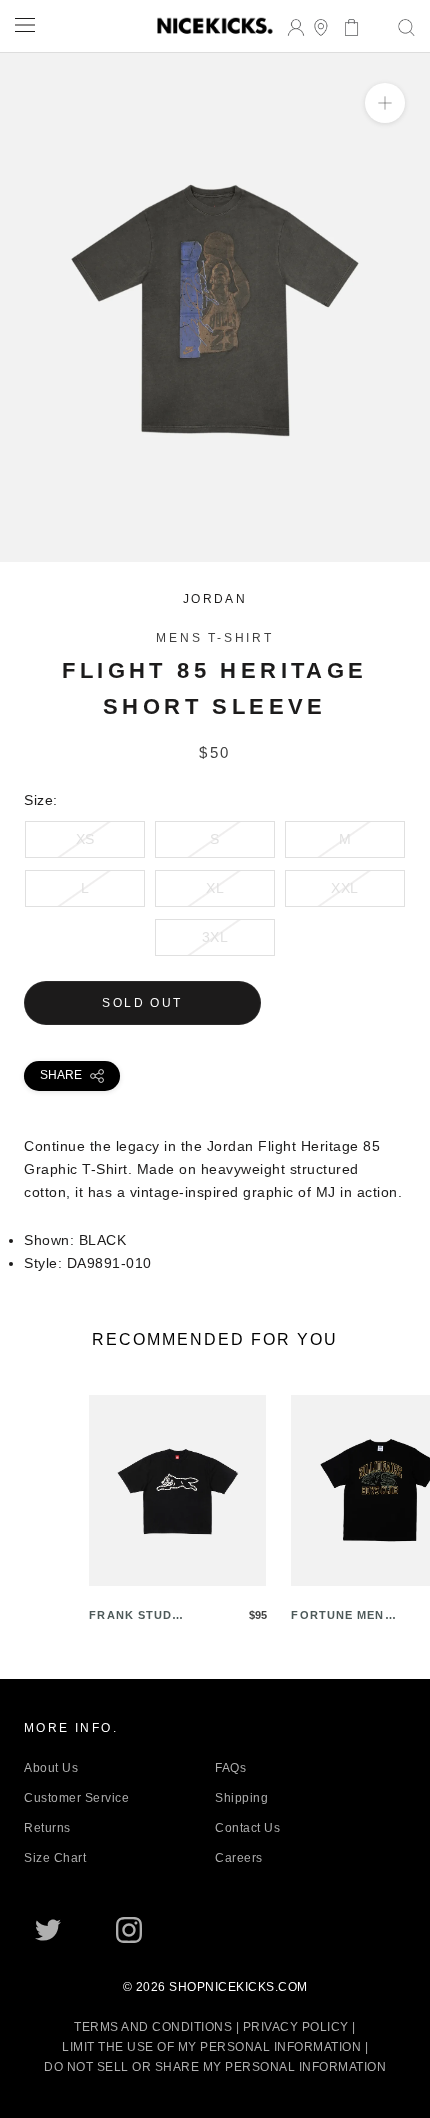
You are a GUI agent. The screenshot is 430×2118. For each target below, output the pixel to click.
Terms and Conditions (153, 2027)
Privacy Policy (296, 2027)
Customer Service (76, 1798)
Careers (239, 1858)
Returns (47, 1828)
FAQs (230, 1768)
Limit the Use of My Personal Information (211, 2047)
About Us (51, 1768)
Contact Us (247, 1828)
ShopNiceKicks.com (238, 1987)
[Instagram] (129, 1930)
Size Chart (55, 1858)
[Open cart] (345, 25)
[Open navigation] (25, 24)
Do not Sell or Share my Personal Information (215, 2067)
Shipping (241, 1798)
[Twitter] (48, 1930)
